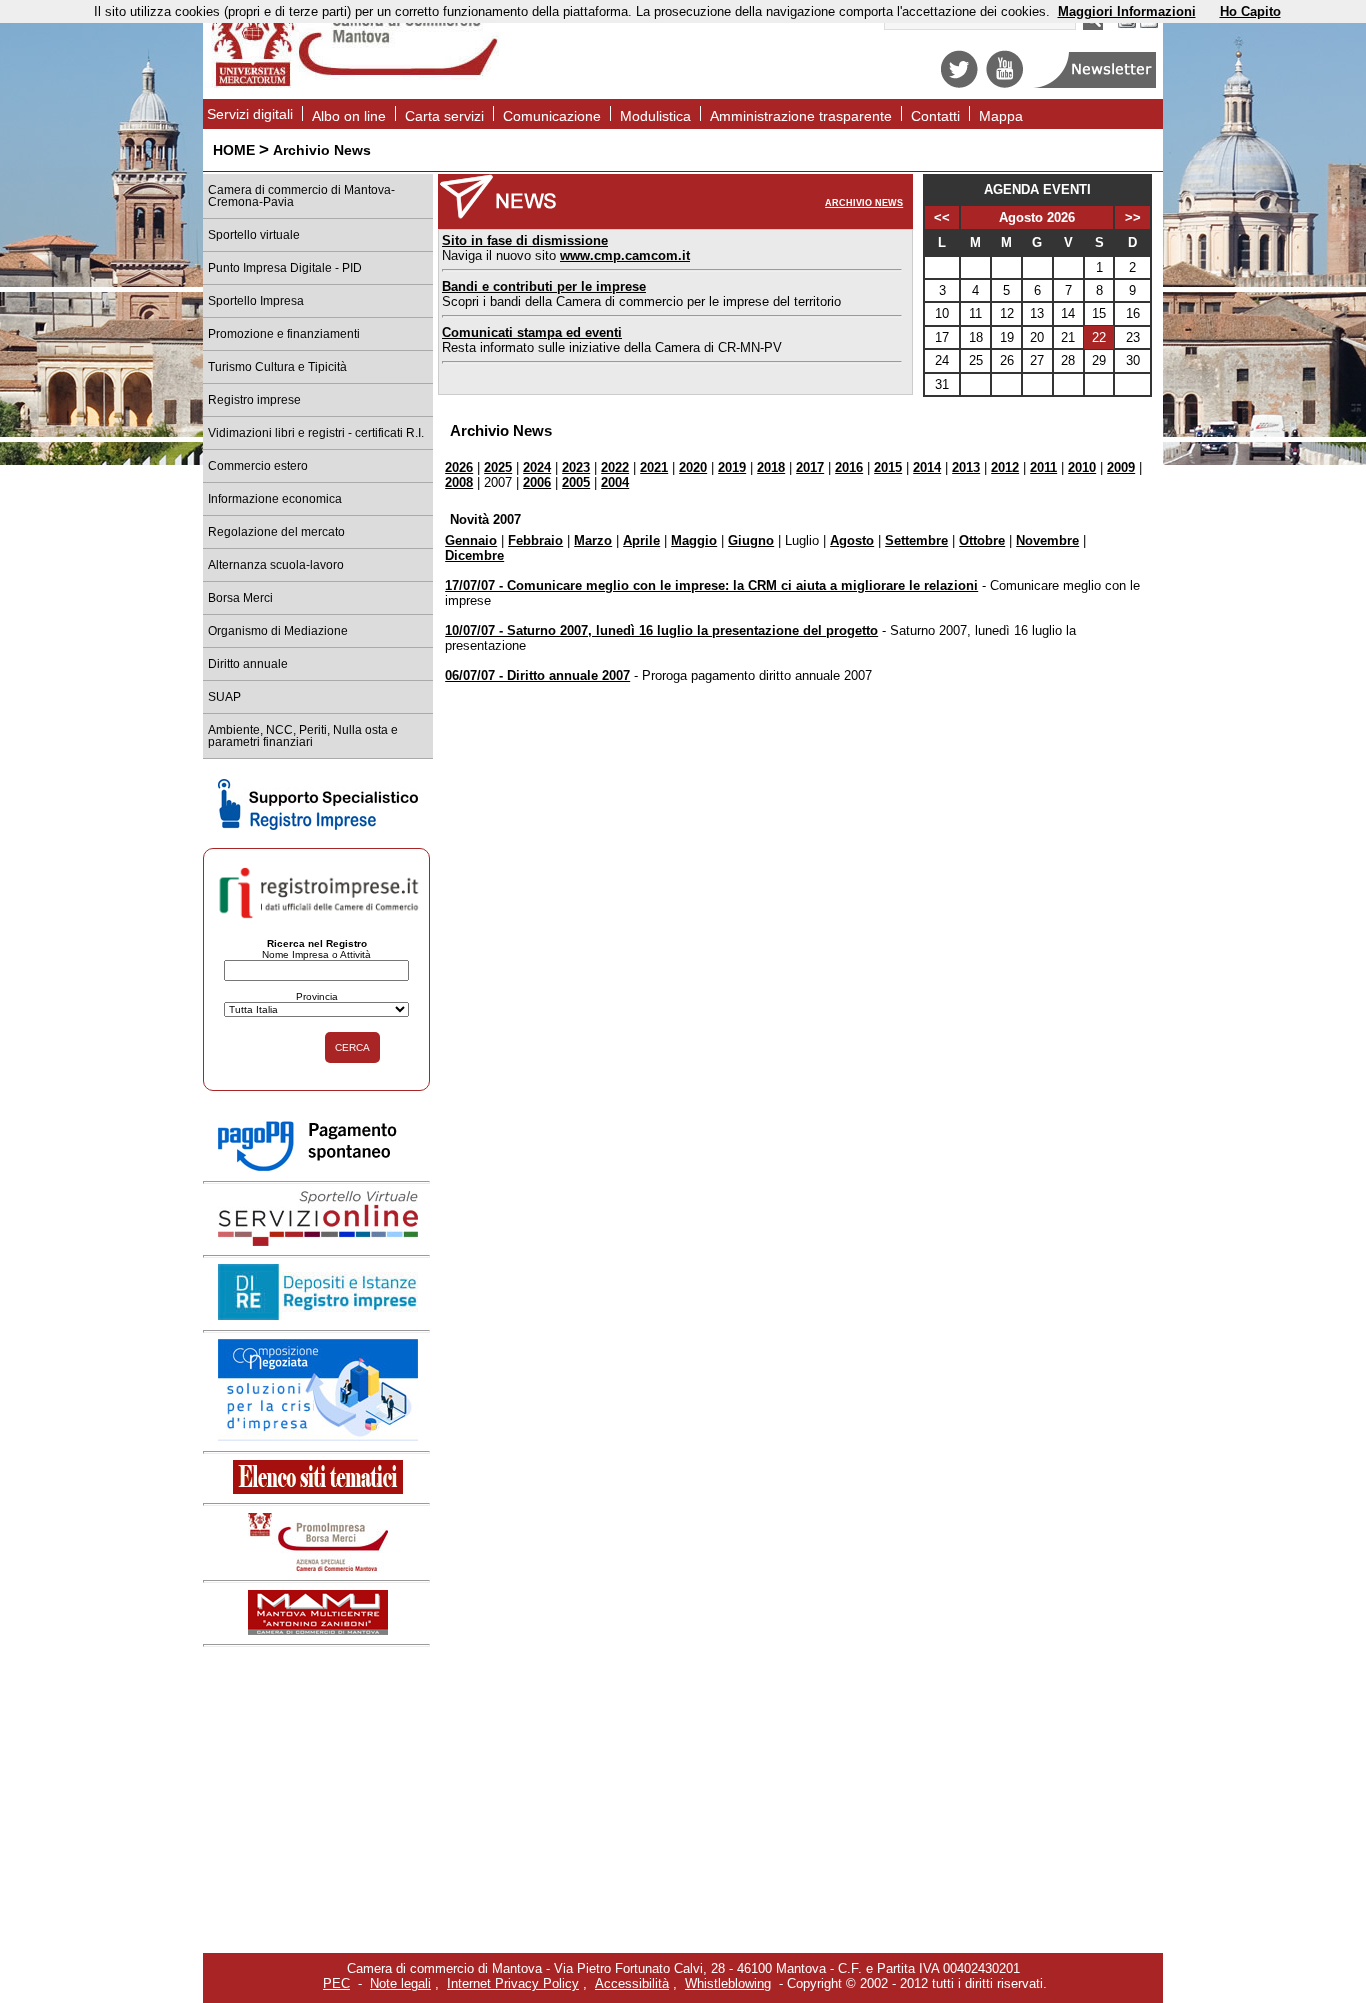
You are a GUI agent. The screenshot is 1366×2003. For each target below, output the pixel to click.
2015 (888, 467)
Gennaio (471, 540)
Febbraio (535, 540)
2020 (693, 467)
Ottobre (982, 540)
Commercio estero (258, 466)
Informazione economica (275, 499)
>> (1133, 217)
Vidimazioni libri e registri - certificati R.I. (316, 433)
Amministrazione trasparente (801, 116)
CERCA (352, 1047)
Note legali (400, 1983)
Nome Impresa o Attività (316, 954)
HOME (234, 150)
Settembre (916, 540)
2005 (576, 482)
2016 (849, 467)
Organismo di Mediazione (278, 631)
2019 (732, 467)
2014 (927, 467)
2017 (810, 467)
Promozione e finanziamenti (284, 334)
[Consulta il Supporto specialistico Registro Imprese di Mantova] (318, 825)
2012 (1005, 467)
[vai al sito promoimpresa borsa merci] (318, 1566)
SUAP (224, 697)
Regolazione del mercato (276, 532)
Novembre (1047, 540)
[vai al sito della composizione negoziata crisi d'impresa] (318, 1436)
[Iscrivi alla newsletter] (1096, 83)
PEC (336, 1983)
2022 (615, 467)
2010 (1082, 467)
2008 (459, 482)
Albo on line (349, 116)
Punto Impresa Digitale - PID (285, 268)
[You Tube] (1004, 83)
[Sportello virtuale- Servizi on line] (318, 1241)
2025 (498, 467)
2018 (771, 467)
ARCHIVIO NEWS (864, 203)
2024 (537, 467)
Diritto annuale (248, 664)
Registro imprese (254, 400)
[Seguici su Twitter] (959, 83)
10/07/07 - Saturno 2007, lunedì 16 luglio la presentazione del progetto (661, 630)
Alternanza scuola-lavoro (276, 565)
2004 (615, 482)
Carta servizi (444, 116)
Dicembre (474, 555)
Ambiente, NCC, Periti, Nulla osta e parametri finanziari (303, 736)
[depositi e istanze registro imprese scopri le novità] (318, 1315)
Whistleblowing (728, 1983)
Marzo (593, 540)
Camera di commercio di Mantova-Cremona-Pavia (301, 196)
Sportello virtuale (254, 235)
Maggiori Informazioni (1127, 11)
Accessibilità (632, 1983)
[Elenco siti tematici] (318, 1489)
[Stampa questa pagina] (1127, 25)
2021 (654, 467)
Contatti (935, 116)
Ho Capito (1250, 11)
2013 (966, 467)
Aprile (641, 540)
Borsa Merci (240, 598)
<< (942, 217)
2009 (1121, 467)
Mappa (1001, 116)
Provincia (317, 996)
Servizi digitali (250, 114)
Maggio (694, 540)
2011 (1043, 467)
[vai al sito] (318, 1630)
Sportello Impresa (256, 301)
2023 (576, 467)
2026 (459, 467)
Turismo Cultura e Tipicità (277, 367)
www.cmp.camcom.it (625, 255)
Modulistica (655, 116)
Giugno (751, 540)
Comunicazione (552, 116)
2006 (537, 482)
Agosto (852, 540)
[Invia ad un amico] (1149, 25)
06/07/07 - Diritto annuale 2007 (537, 675)
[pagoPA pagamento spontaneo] (318, 1167)
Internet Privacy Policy (513, 1983)
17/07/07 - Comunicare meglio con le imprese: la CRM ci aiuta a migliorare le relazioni (711, 585)
